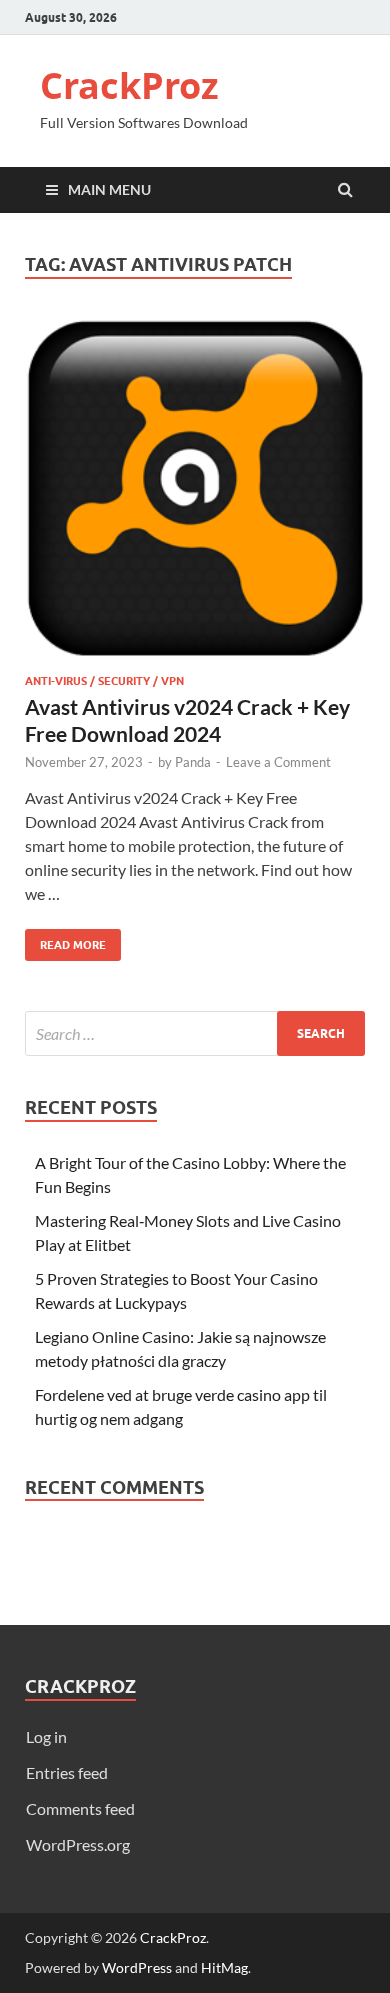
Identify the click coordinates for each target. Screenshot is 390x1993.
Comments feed (80, 1808)
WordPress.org (78, 1844)
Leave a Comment (278, 762)
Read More (65, 940)
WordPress (137, 1967)
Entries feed (67, 1772)
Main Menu (109, 189)
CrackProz (129, 85)
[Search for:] (195, 1033)
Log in (46, 1736)
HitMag (224, 1967)
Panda (193, 762)
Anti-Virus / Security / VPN (104, 681)
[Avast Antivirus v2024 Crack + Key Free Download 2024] (195, 496)
